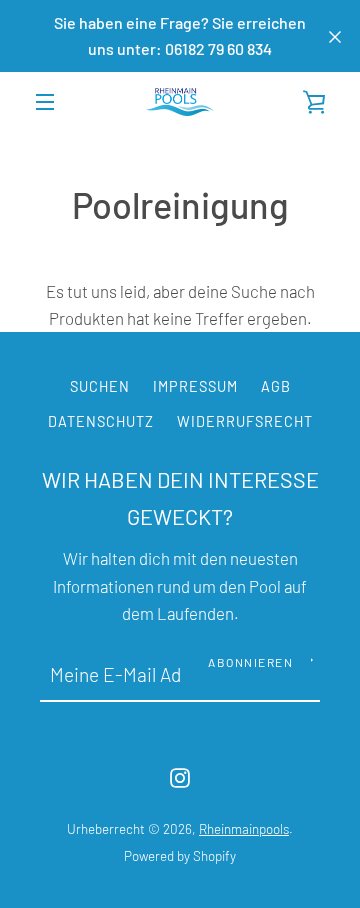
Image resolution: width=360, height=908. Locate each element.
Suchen (100, 386)
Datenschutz (101, 421)
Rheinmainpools (244, 829)
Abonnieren (250, 662)
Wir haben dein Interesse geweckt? (180, 497)
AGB (276, 386)
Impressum (195, 386)
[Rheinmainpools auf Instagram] (180, 775)
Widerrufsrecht (245, 421)
